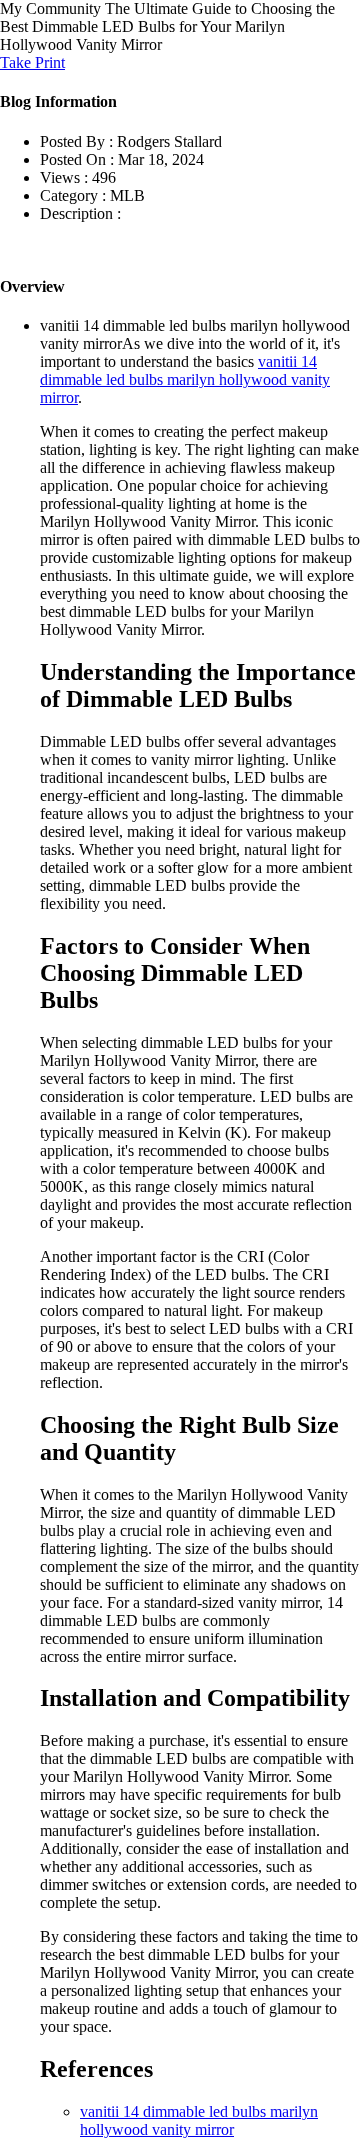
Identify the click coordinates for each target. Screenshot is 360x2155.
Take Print (32, 62)
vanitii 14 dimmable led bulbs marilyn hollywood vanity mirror (185, 379)
